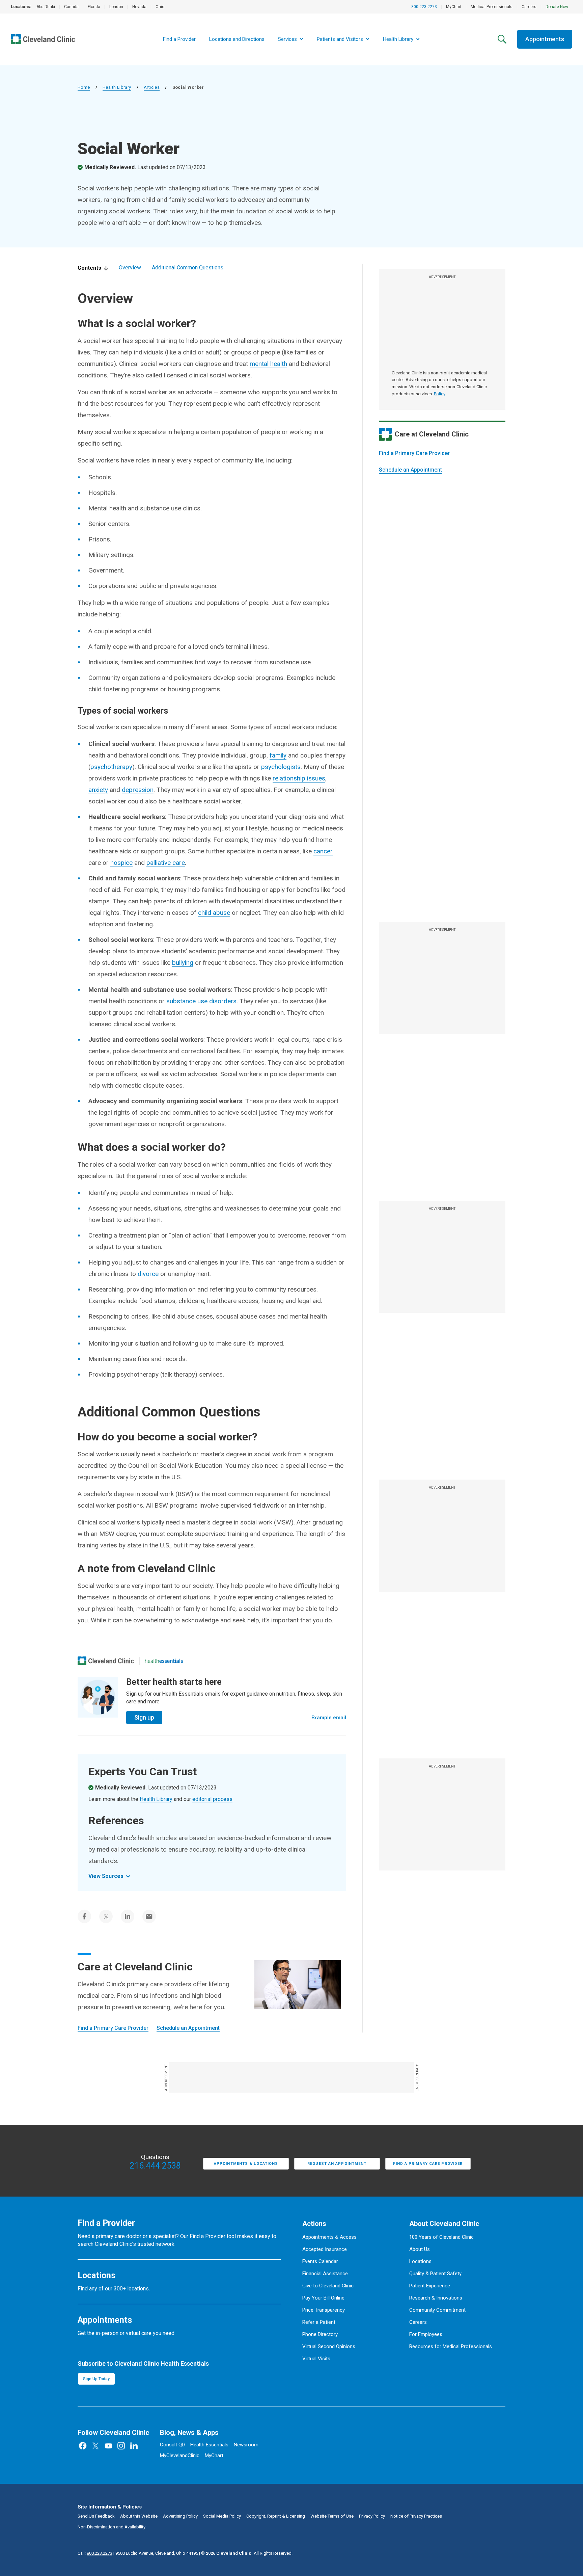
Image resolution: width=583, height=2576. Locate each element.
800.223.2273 (424, 7)
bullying (183, 963)
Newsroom (246, 2445)
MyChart (454, 7)
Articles (152, 87)
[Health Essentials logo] (164, 1661)
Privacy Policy (372, 2516)
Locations (420, 2261)
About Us (420, 2249)
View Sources (106, 1876)
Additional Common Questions (188, 268)
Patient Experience (430, 2286)
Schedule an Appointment (410, 470)
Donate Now (557, 7)
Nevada (139, 7)
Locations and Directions (237, 39)
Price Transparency (324, 2310)
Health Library (117, 87)
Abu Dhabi (46, 7)
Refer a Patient (319, 2322)
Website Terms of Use (332, 2516)
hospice (121, 863)
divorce (148, 1274)
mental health (268, 364)
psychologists (281, 767)
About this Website (139, 2516)
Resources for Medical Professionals (451, 2346)
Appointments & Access (329, 2237)
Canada (71, 7)
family (278, 755)
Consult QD (172, 2445)
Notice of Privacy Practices (416, 2516)
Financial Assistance (325, 2274)
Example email (329, 1718)
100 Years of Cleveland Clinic (441, 2237)
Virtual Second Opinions (329, 2346)
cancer (323, 851)
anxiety (98, 790)
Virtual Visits (316, 2359)
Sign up (144, 1717)
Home (84, 87)
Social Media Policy (222, 2516)
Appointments (545, 39)
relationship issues (299, 778)
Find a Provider (179, 39)
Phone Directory (320, 2334)
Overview (130, 268)
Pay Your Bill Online (323, 2298)
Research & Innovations (436, 2298)
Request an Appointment (337, 2164)
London (116, 7)
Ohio (160, 7)
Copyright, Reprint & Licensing (276, 2516)
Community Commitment (437, 2310)
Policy (440, 394)
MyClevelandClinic (180, 2455)
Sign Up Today (96, 2379)
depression (138, 790)
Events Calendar (320, 2261)
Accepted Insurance (325, 2249)
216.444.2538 (155, 2166)
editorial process (212, 1799)
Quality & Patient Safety (435, 2274)
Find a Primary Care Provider (414, 453)
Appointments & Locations (246, 2164)
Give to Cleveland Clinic (328, 2286)
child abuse (214, 913)
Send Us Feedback (96, 2516)
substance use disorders (201, 1001)
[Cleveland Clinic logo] (106, 1661)
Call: (95, 2553)
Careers (529, 7)
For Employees (426, 2334)
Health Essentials (209, 2445)
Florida (94, 7)
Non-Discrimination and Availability (112, 2527)
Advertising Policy (180, 2516)
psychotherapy (111, 767)
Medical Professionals (492, 7)
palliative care (166, 863)
